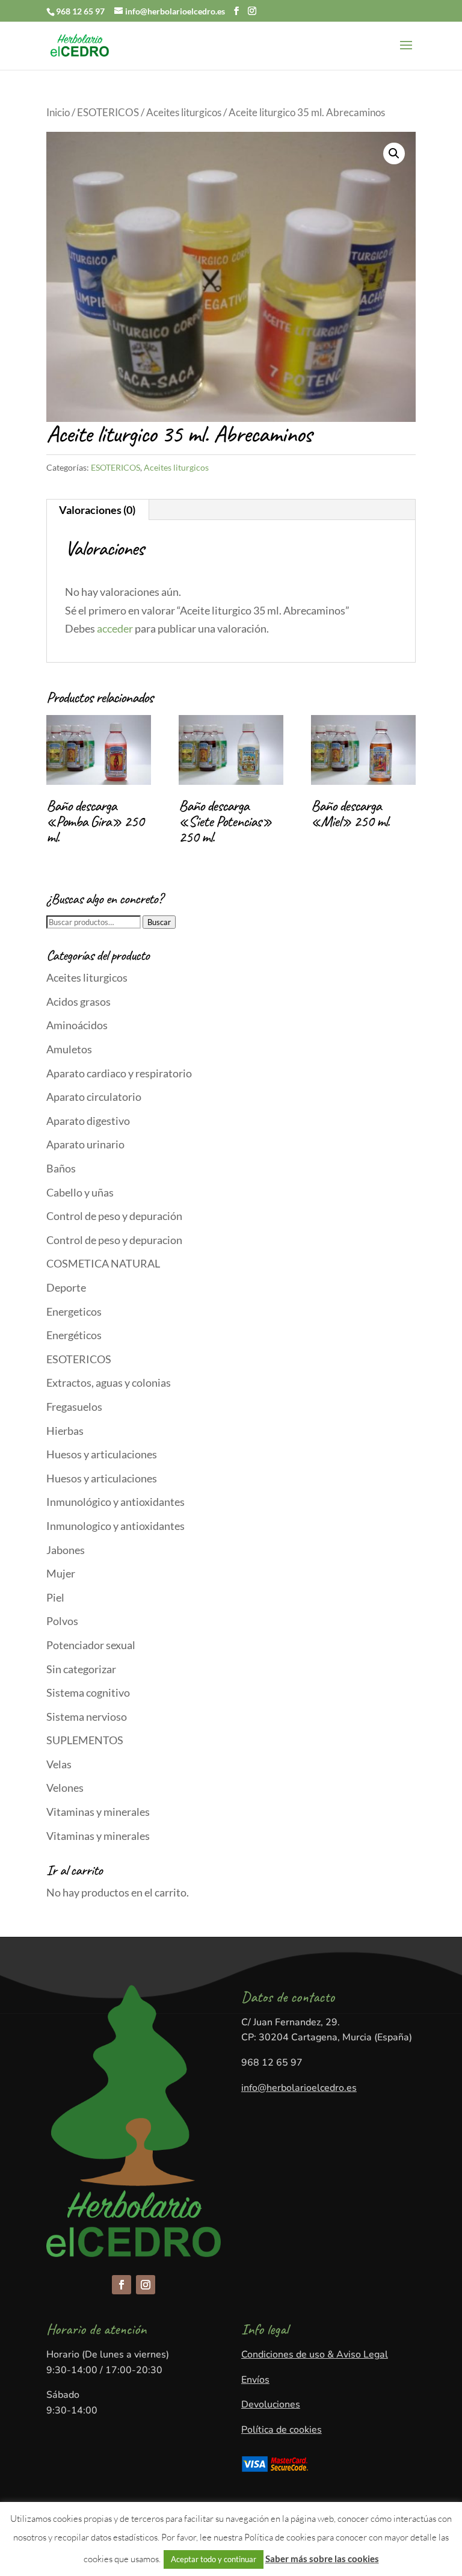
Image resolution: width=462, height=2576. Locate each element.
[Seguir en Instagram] (146, 2285)
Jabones (66, 1550)
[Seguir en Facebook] (122, 2285)
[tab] (97, 510)
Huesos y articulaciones (102, 1454)
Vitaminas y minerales (98, 1812)
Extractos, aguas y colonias (109, 1382)
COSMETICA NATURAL (103, 1263)
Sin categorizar (81, 1669)
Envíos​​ (255, 2380)
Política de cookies (282, 2430)
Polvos (62, 1621)
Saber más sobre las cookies (322, 2559)
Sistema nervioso (87, 1717)
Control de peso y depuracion (114, 1240)
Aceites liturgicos (184, 113)
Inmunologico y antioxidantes (115, 1526)
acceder (115, 628)
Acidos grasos (79, 1002)
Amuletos (69, 1049)
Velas (59, 1764)
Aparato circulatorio (94, 1097)
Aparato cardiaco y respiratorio (119, 1073)
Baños (61, 1168)
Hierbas (65, 1431)
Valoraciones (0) (97, 510)
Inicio (58, 113)
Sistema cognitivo (88, 1692)
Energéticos (74, 1335)
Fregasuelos (74, 1407)
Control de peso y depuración (114, 1216)
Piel (55, 1597)
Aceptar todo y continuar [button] (214, 2559)
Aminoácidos (77, 1025)
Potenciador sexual (91, 1645)
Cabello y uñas (80, 1192)
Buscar (159, 922)
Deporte (66, 1287)
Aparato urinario (85, 1144)
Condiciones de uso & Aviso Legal (315, 2355)
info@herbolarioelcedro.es (299, 2088)
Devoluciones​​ (271, 2404)
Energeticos (74, 1311)
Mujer (61, 1573)
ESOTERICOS (108, 113)
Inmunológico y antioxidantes (115, 1502)
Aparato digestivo (88, 1121)
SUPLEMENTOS (85, 1740)
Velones (65, 1788)
